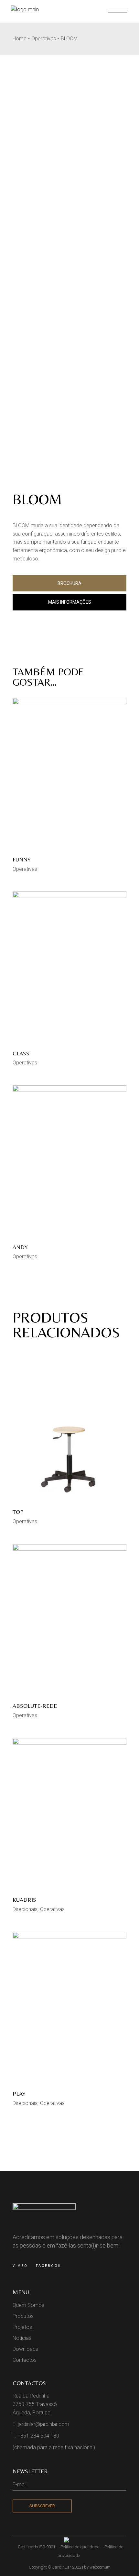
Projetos (22, 2327)
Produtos (23, 2316)
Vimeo (20, 2266)
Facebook (48, 2266)
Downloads (25, 2349)
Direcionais (25, 1909)
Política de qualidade (80, 2547)
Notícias (22, 2338)
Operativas (25, 869)
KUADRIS (24, 1900)
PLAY (19, 2093)
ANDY (20, 1247)
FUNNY (22, 859)
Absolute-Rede (35, 1706)
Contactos (25, 2360)
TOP (18, 1512)
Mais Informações (70, 602)
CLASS (21, 1053)
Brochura (69, 583)
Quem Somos (28, 2305)
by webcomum (97, 2567)
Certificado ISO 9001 (37, 2547)
